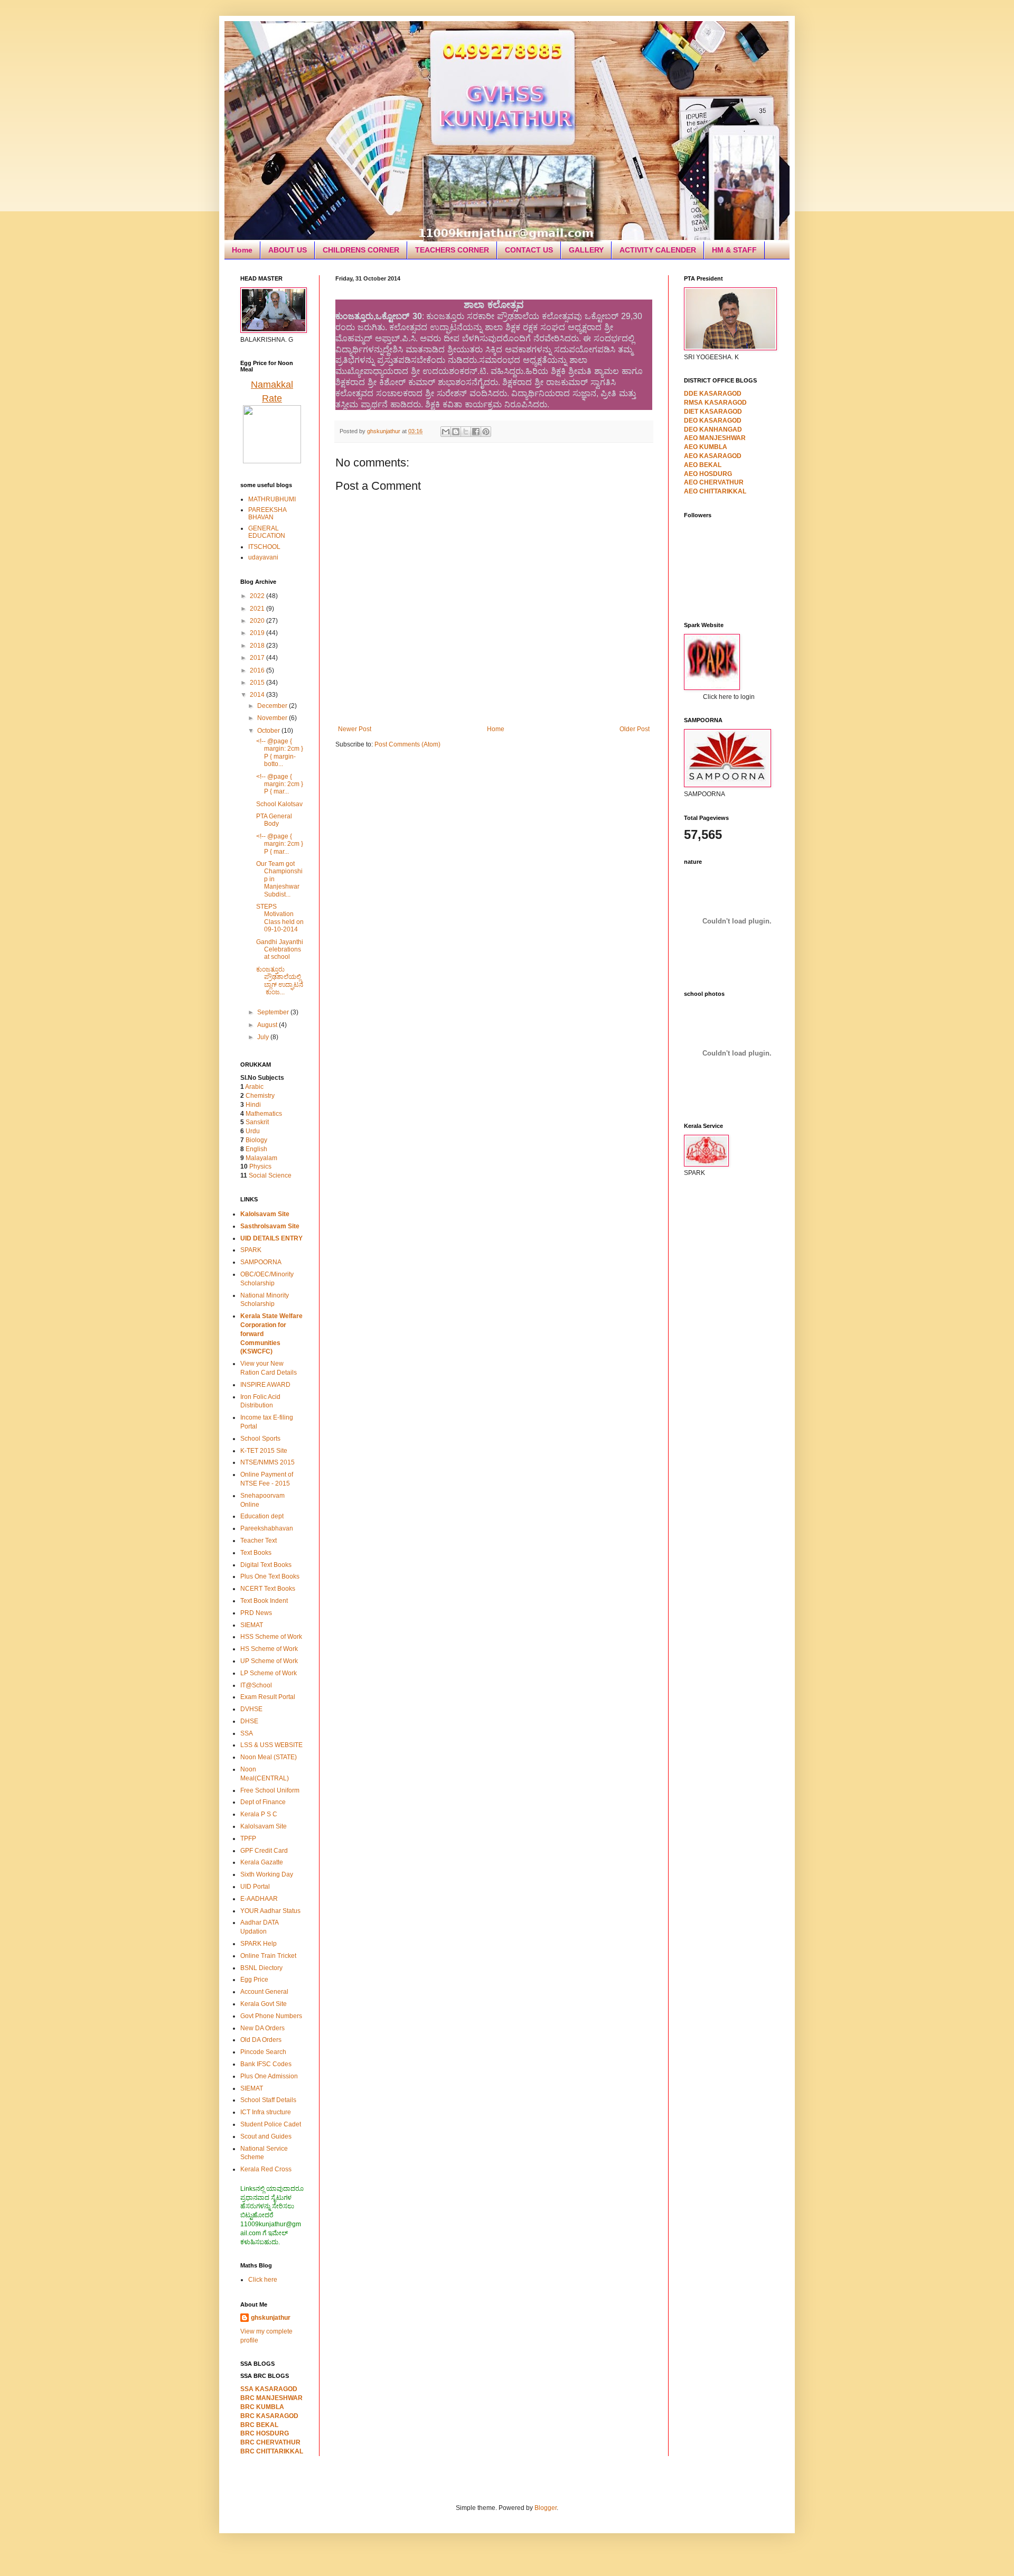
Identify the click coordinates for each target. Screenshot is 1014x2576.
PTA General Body (274, 820)
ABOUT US (288, 250)
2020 (258, 621)
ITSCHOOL (264, 547)
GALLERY (586, 250)
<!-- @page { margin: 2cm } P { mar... (280, 784)
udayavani (263, 557)
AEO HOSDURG (708, 474)
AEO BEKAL (703, 465)
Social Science (270, 1175)
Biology (256, 1140)
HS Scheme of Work (269, 1649)
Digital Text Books (266, 1565)
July (264, 1037)
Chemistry (260, 1096)
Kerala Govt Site (264, 2004)
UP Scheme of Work (269, 1661)
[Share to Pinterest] (486, 432)
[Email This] (446, 432)
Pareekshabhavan (267, 1528)
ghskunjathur (271, 2318)
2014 (258, 695)
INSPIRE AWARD (265, 1385)
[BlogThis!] (456, 432)
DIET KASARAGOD (713, 412)
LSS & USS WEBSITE (271, 1745)
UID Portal (255, 1887)
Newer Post (355, 729)
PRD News (256, 1613)
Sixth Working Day (267, 1874)
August (268, 1025)
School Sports (260, 1439)
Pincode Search (263, 2052)
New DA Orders (262, 2028)
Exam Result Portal (268, 1697)
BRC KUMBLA (262, 2407)
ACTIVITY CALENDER (658, 250)
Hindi (253, 1105)
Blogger (546, 2508)
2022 (258, 596)
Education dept (262, 1516)
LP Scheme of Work (269, 1673)
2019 (258, 633)
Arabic (254, 1087)
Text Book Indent (264, 1601)
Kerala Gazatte (262, 1862)
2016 (258, 670)
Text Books (256, 1553)
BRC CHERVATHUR (270, 2442)
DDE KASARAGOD (713, 394)
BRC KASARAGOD (269, 2416)
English (256, 1149)
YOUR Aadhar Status (270, 1911)
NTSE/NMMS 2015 (267, 1462)
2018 (258, 646)
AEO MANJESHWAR (715, 438)
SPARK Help (259, 1944)
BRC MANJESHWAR (271, 2398)
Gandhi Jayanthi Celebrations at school (280, 950)
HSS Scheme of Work (271, 1637)
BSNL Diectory (261, 1968)
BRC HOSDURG (265, 2433)
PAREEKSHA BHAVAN (267, 514)
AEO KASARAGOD (713, 456)
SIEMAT (252, 1625)
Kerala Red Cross (266, 2169)
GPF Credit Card (264, 1851)
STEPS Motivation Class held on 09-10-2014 (280, 918)
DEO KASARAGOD (713, 421)
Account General (264, 1992)
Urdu (253, 1131)
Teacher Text (259, 1541)
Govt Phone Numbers (271, 2016)
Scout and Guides (266, 2136)
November (273, 718)
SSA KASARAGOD (269, 2389)
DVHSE (251, 1709)
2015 (258, 683)
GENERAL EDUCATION (267, 532)
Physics (260, 1166)
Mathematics (264, 1114)
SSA (247, 1733)
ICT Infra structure (266, 2112)
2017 (258, 658)
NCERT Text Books (268, 1589)
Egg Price (254, 1980)
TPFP (248, 1838)
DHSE (249, 1721)
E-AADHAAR (259, 1899)
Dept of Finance (263, 1802)
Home (242, 250)
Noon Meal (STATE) (269, 1757)
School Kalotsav (279, 804)
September (274, 1012)
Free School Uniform (270, 1790)
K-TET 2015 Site (264, 1451)
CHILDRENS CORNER (361, 250)
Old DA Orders (261, 2040)
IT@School (256, 1685)
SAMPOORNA (261, 1262)
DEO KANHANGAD (713, 430)
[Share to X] (466, 432)
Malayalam (261, 1158)
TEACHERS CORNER (452, 250)
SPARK (251, 1250)
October (269, 731)
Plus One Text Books (270, 1576)
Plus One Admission (269, 2076)
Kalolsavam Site (264, 1826)
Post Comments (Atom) (407, 744)
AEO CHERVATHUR (714, 482)
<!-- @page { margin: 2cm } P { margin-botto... (280, 753)
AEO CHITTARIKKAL (715, 491)
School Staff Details (268, 2100)
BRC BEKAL (259, 2425)
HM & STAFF (734, 250)
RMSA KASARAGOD (715, 403)
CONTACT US (529, 250)
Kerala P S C (259, 1814)
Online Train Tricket (268, 1956)
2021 (258, 609)
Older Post (635, 729)
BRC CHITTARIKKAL (272, 2451)
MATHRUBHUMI (272, 499)
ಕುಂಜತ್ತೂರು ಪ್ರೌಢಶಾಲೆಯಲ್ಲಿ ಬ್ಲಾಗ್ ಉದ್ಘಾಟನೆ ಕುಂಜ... (280, 981)
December (273, 706)
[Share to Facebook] (476, 432)
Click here (263, 2280)
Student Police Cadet (271, 2124)
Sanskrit (257, 1122)
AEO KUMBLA (706, 447)
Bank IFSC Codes (266, 2064)
